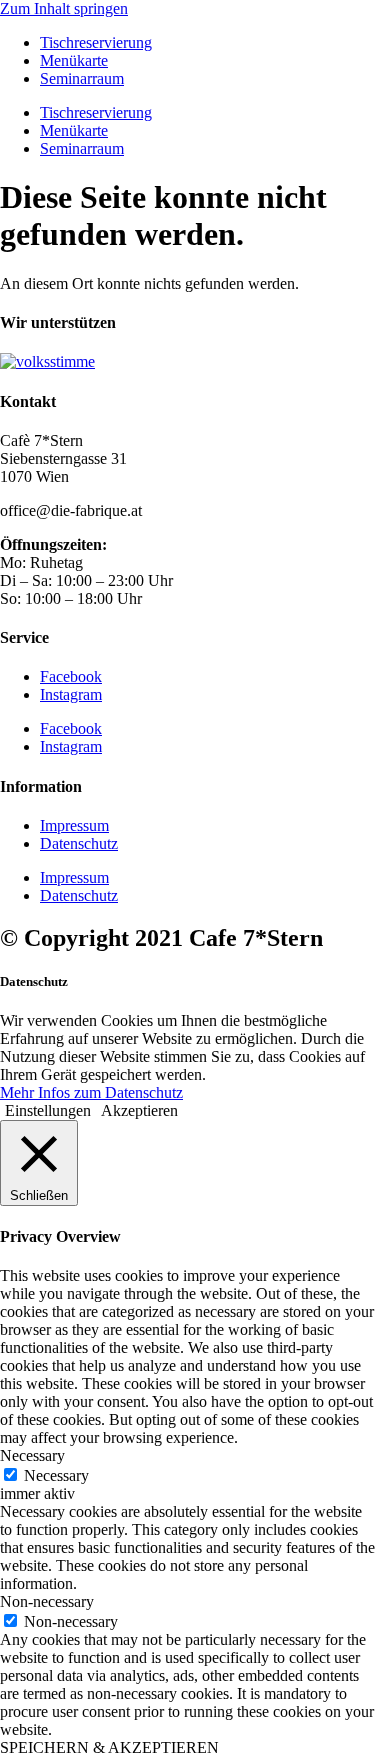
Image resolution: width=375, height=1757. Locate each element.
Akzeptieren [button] (139, 1110)
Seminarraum (82, 78)
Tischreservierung (96, 42)
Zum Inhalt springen (64, 8)
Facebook (71, 676)
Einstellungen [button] (48, 1110)
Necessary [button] (32, 1455)
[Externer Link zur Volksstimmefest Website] (47, 361)
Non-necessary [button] (47, 1601)
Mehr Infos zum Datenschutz (91, 1092)
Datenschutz (79, 843)
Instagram (71, 694)
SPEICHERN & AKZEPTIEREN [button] (109, 1747)
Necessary (56, 1475)
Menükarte (74, 60)
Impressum (74, 825)
